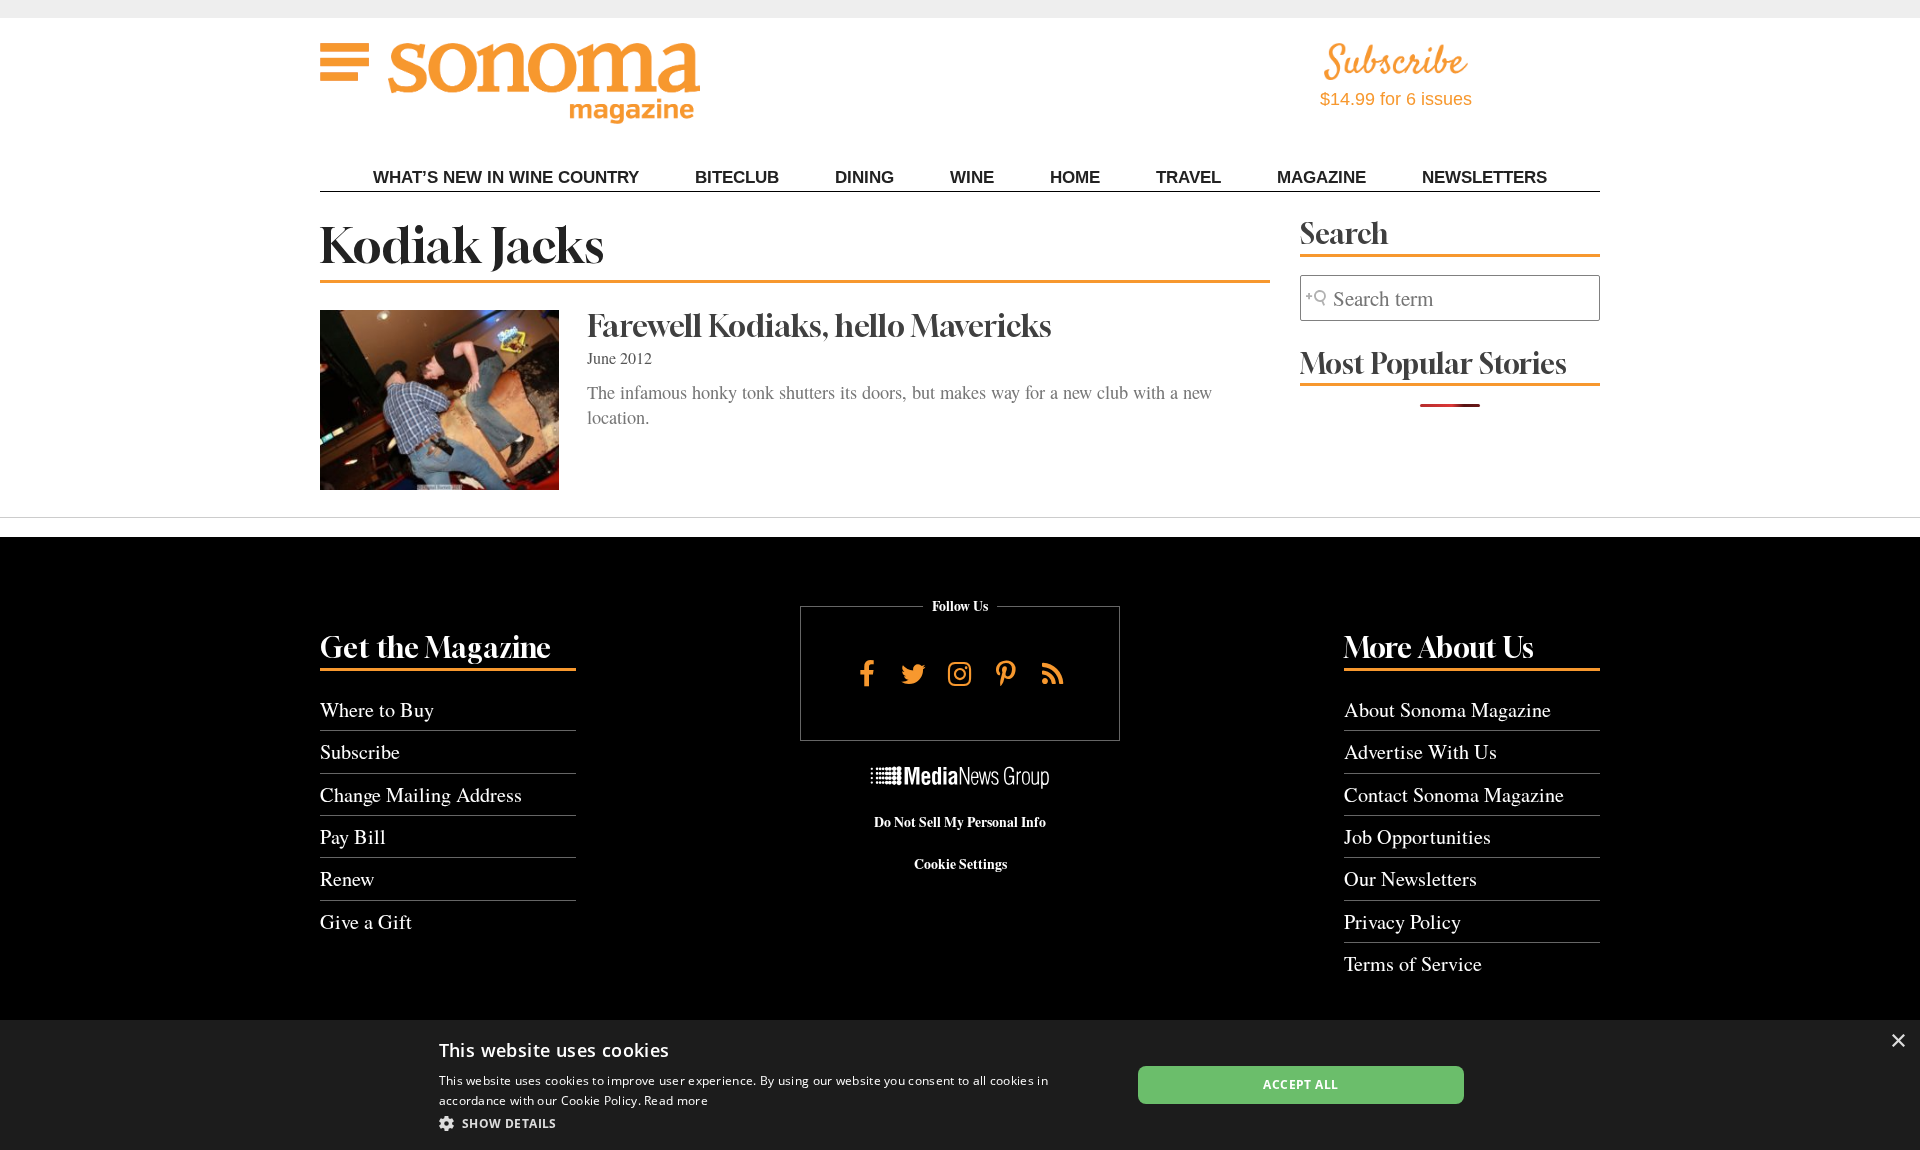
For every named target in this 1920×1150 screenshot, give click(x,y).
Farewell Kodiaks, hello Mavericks (819, 326)
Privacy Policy (1402, 921)
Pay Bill (353, 836)
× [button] (1897, 1041)
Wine (972, 177)
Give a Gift (366, 921)
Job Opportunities (1417, 836)
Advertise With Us (1420, 751)
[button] (774, 1123)
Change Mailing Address (421, 794)
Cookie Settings (960, 864)
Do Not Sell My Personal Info (960, 822)
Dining (864, 177)
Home (1075, 177)
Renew (347, 878)
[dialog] (960, 1085)
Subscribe (360, 751)
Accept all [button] (1300, 1084)
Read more (676, 1100)
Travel (1188, 177)
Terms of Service (1413, 963)
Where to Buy (377, 709)
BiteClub (737, 177)
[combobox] (1450, 298)
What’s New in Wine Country (506, 177)
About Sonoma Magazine (1447, 709)
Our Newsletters (1410, 878)
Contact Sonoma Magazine (1454, 794)
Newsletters (1484, 177)
